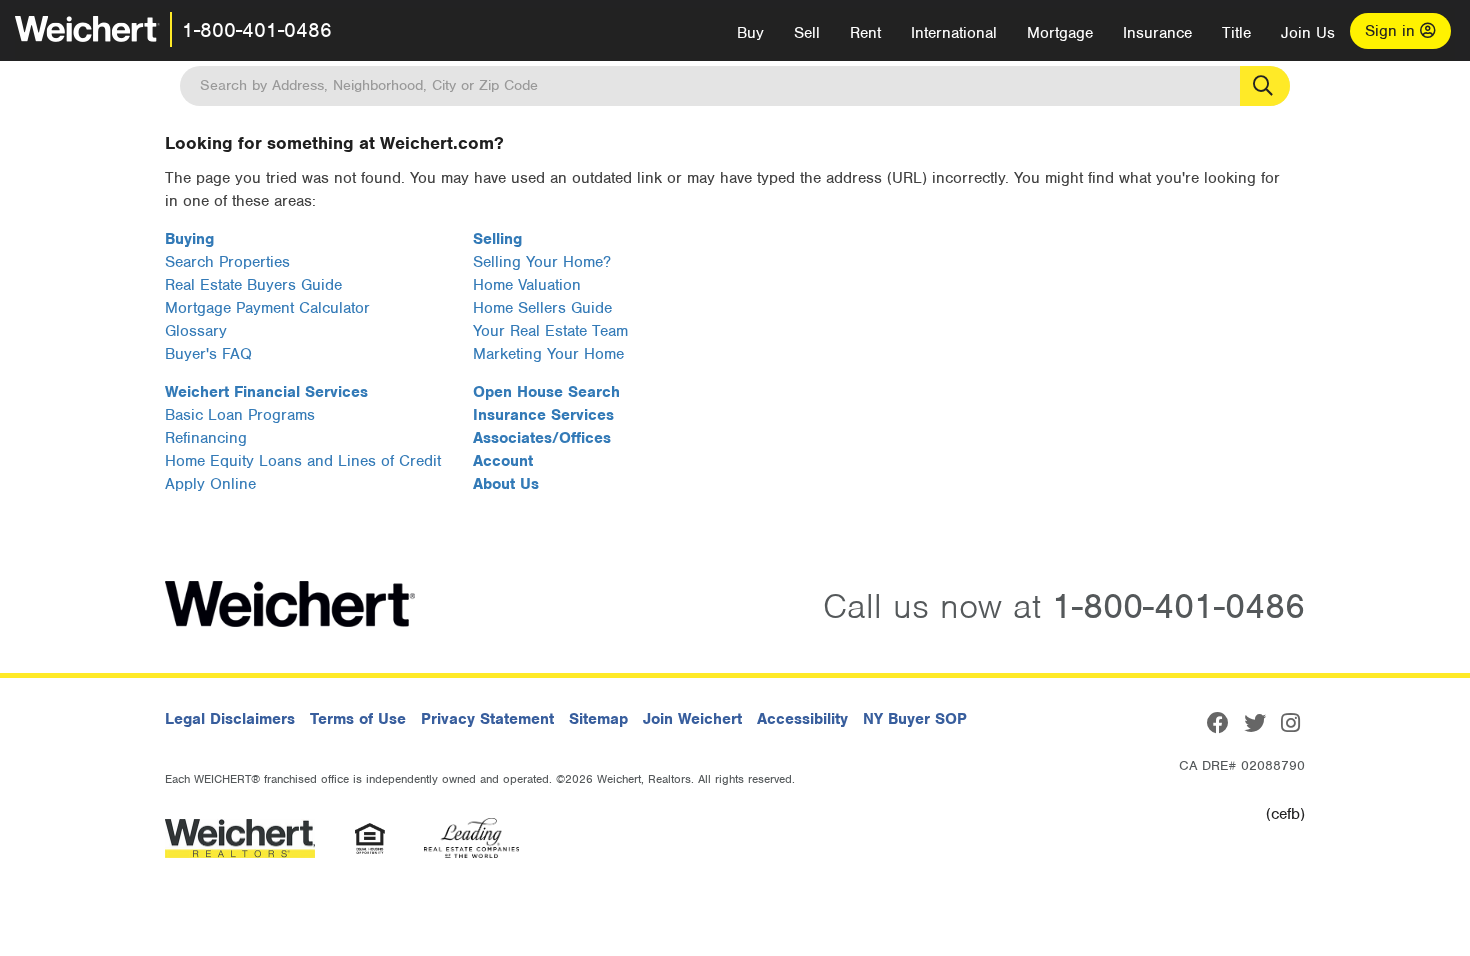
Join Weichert (692, 719)
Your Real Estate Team (550, 331)
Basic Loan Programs (240, 415)
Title (1236, 33)
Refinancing (206, 438)
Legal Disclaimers (230, 719)
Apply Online (210, 484)
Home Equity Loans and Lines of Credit (303, 461)
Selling (497, 239)
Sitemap (598, 719)
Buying (189, 239)
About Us (506, 484)
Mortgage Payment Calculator (267, 308)
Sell (807, 33)
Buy (750, 33)
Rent (865, 33)
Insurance (1157, 33)
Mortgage (1060, 33)
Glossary (196, 331)
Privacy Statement (487, 719)
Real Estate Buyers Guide (253, 285)
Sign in (1392, 31)
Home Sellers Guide (542, 308)
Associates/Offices (542, 438)
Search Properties (227, 262)
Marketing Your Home (548, 354)
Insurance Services (543, 415)
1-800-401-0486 (257, 30)
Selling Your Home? (542, 262)
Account (503, 461)
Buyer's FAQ (208, 354)
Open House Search (546, 392)
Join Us (1308, 33)
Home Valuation (527, 285)
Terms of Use (358, 719)
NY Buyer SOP (915, 719)
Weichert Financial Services (266, 392)
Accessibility (802, 719)
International (954, 33)
